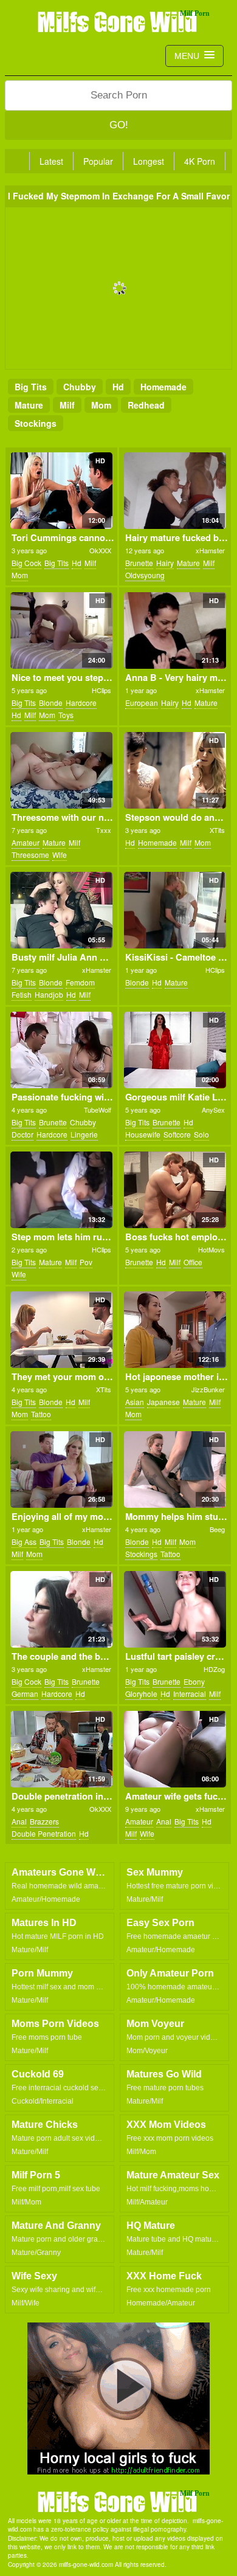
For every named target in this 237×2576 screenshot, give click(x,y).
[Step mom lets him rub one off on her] (61, 1190)
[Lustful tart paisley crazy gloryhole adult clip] (175, 1609)
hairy (165, 563)
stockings (36, 423)
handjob (49, 994)
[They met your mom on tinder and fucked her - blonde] (61, 1330)
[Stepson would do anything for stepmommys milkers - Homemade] (175, 770)
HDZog (214, 1669)
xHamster (210, 550)
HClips (101, 690)
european (142, 703)
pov (86, 1262)
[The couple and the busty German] (61, 1609)
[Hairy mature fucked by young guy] (175, 491)
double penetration (44, 1833)
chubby (80, 387)
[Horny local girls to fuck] (118, 2398)
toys (66, 715)
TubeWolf (98, 1110)
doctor (22, 1134)
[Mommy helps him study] (175, 1469)
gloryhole (141, 1694)
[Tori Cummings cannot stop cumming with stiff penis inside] (61, 491)
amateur (26, 842)
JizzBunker (208, 1389)
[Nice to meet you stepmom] (61, 630)
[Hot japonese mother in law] (175, 1330)
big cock (26, 563)
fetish (22, 994)
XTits (217, 830)
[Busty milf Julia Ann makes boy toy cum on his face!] (61, 910)
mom (101, 405)
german (25, 1694)
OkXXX (100, 550)
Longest (149, 161)
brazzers (44, 1821)
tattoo (41, 1414)
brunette (139, 563)
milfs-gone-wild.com (118, 2501)
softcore (177, 1134)
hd (118, 387)
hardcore (81, 703)
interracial (190, 1694)
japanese (163, 1402)
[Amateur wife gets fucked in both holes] (175, 1749)
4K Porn (200, 161)
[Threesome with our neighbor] (61, 770)
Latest (51, 161)
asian (135, 1402)
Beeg (217, 1529)
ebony (194, 1681)
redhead (146, 405)
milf (67, 405)
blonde (51, 703)
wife (60, 855)
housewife (143, 1134)
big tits (31, 387)
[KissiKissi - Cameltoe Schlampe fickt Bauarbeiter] (175, 910)
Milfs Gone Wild (118, 21)
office (193, 1262)
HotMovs (211, 1249)
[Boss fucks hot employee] (175, 1190)
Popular (98, 161)
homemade (163, 387)
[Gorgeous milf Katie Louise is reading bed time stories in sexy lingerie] (175, 1050)
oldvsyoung (145, 575)
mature (29, 405)
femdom (80, 982)
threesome (30, 855)
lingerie (84, 1134)
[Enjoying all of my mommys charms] (61, 1469)
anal (19, 1821)
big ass (24, 1542)
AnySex (213, 1110)
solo (201, 1134)
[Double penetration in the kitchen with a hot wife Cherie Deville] (61, 1749)
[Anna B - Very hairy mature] (175, 630)
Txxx (104, 830)
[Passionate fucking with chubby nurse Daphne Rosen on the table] (61, 1050)
